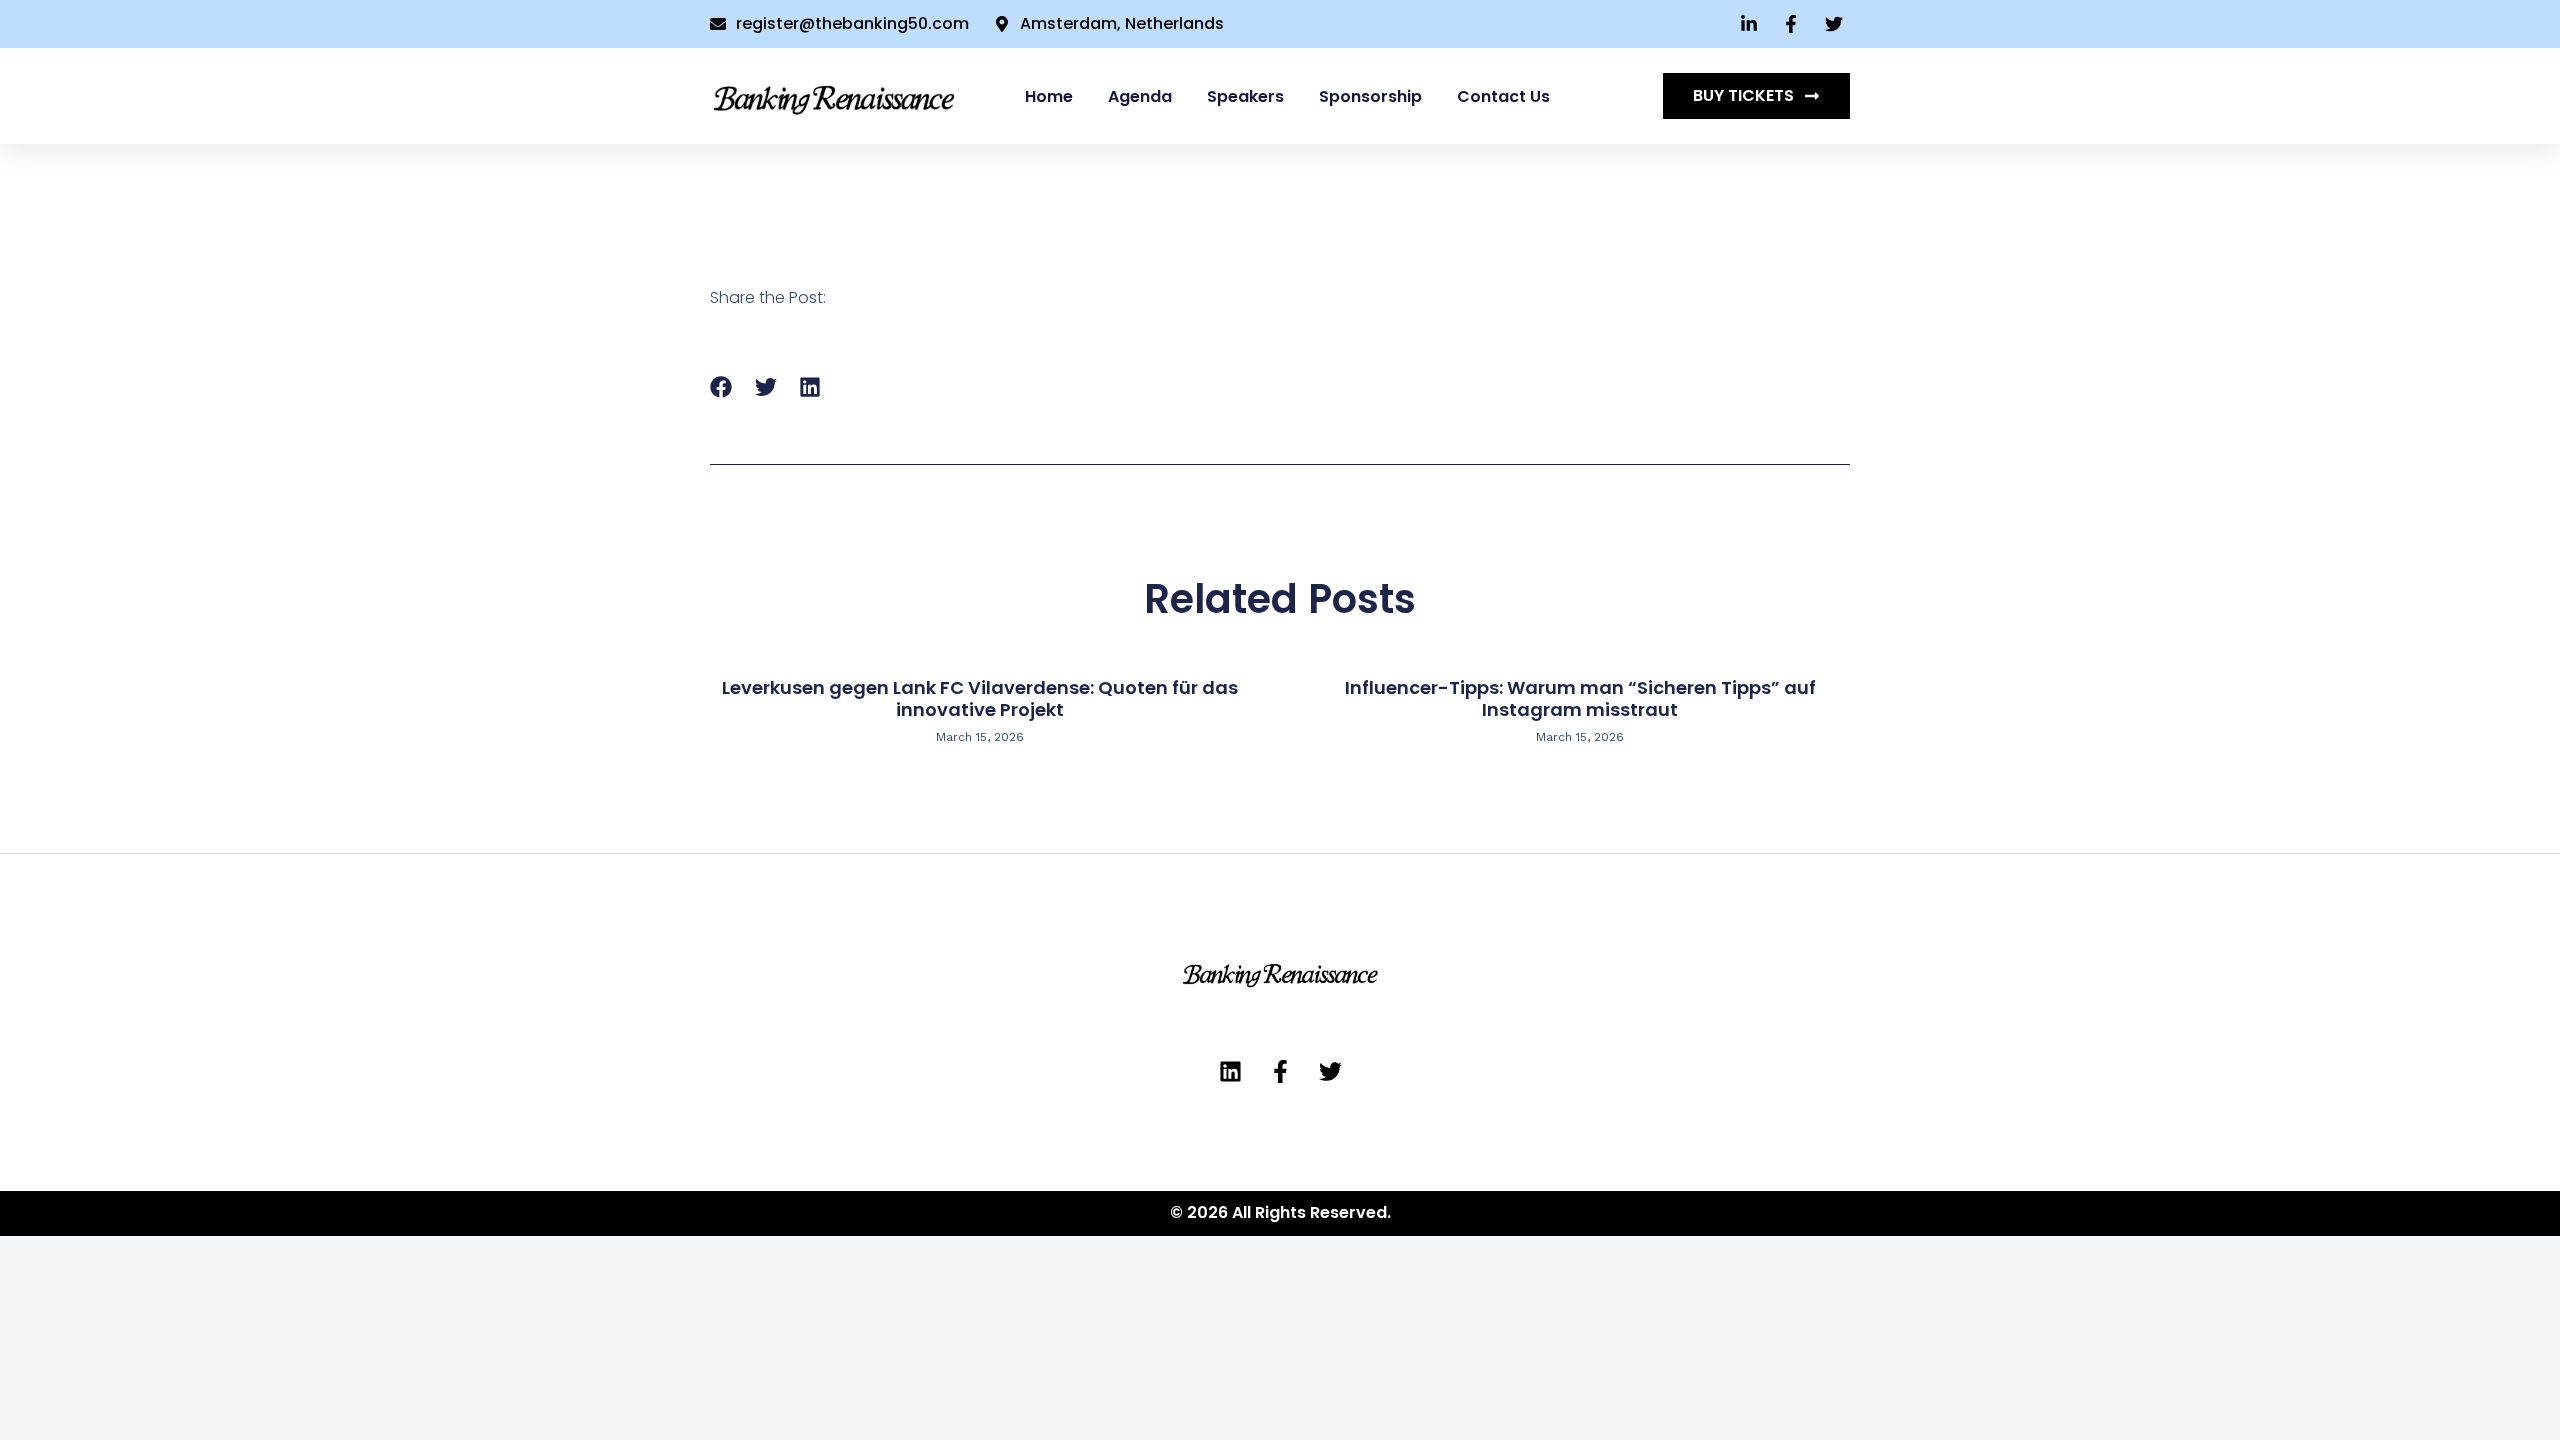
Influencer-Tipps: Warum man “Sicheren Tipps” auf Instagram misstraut (1580, 698)
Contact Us (1503, 96)
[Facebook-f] (1280, 1071)
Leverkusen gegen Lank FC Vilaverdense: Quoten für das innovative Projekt (980, 698)
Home (1049, 96)
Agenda (1140, 96)
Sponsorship (1370, 96)
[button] (721, 387)
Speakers (1245, 96)
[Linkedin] (1230, 1071)
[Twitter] (1330, 1071)
